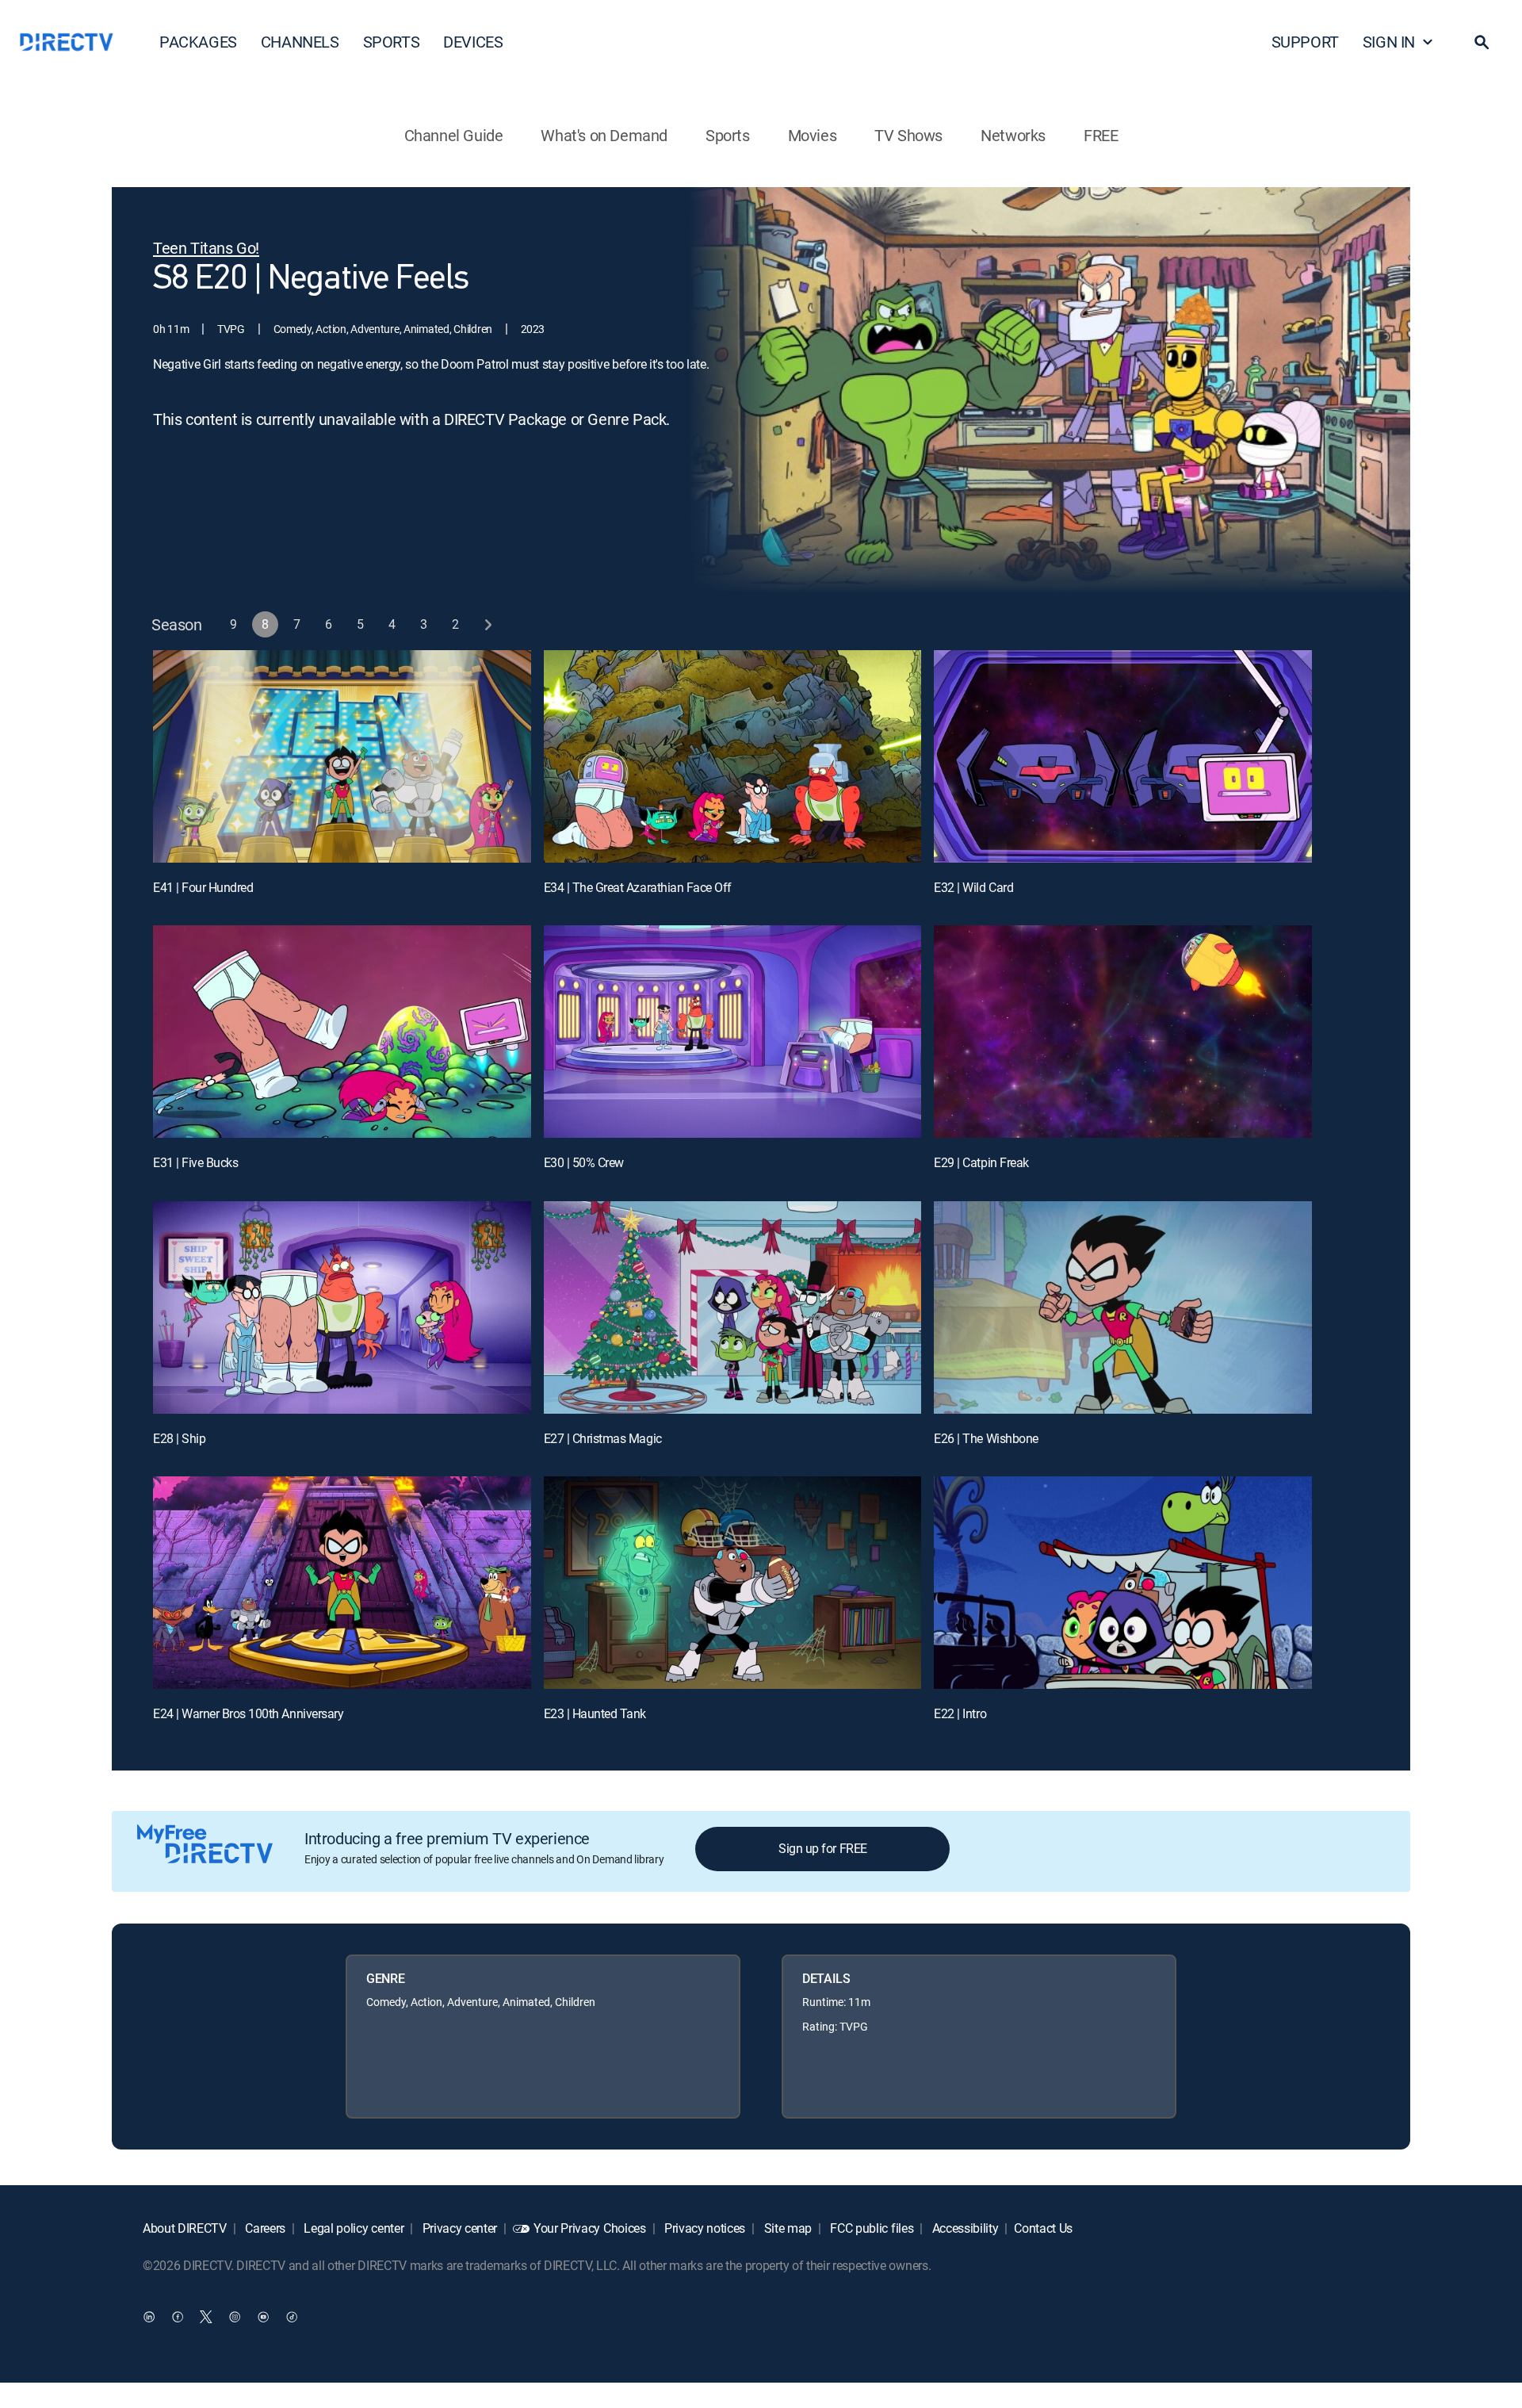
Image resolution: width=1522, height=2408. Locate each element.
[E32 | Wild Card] (1123, 756)
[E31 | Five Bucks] (342, 1032)
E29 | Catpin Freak (981, 1162)
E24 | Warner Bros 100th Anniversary (248, 1713)
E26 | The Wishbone (986, 1438)
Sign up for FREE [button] (822, 1848)
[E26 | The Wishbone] (1123, 1307)
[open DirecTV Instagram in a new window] (235, 2317)
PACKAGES (198, 42)
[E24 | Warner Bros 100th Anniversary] (342, 1583)
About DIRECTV (185, 2228)
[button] (1482, 42)
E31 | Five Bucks (195, 1162)
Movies (813, 135)
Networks (1013, 135)
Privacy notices (703, 2228)
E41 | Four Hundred (203, 887)
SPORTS (392, 42)
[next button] (488, 624)
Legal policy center (353, 2228)
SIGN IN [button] (1389, 42)
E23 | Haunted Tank (595, 1713)
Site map (786, 2228)
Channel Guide (454, 135)
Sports (728, 135)
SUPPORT (1305, 42)
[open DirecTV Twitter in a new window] (206, 2317)
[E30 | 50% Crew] (733, 1032)
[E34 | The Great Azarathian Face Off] (733, 756)
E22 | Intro (960, 1713)
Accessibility (964, 2228)
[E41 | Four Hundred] (342, 756)
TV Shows (908, 135)
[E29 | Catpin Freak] (1123, 1032)
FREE (1101, 135)
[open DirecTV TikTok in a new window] (292, 2317)
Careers (264, 2228)
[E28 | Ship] (342, 1307)
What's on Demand (604, 135)
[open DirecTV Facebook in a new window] (178, 2317)
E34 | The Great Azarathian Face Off (638, 887)
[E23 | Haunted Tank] (733, 1583)
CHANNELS (300, 42)
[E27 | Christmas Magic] (733, 1307)
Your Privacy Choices (590, 2228)
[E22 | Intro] (1123, 1583)
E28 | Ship (179, 1438)
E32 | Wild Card (973, 887)
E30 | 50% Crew (584, 1162)
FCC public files (871, 2228)
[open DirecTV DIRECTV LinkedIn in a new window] (149, 2317)
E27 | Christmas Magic (603, 1438)
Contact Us (1043, 2228)
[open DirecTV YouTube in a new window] (263, 2317)
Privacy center (458, 2228)
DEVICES (473, 42)
